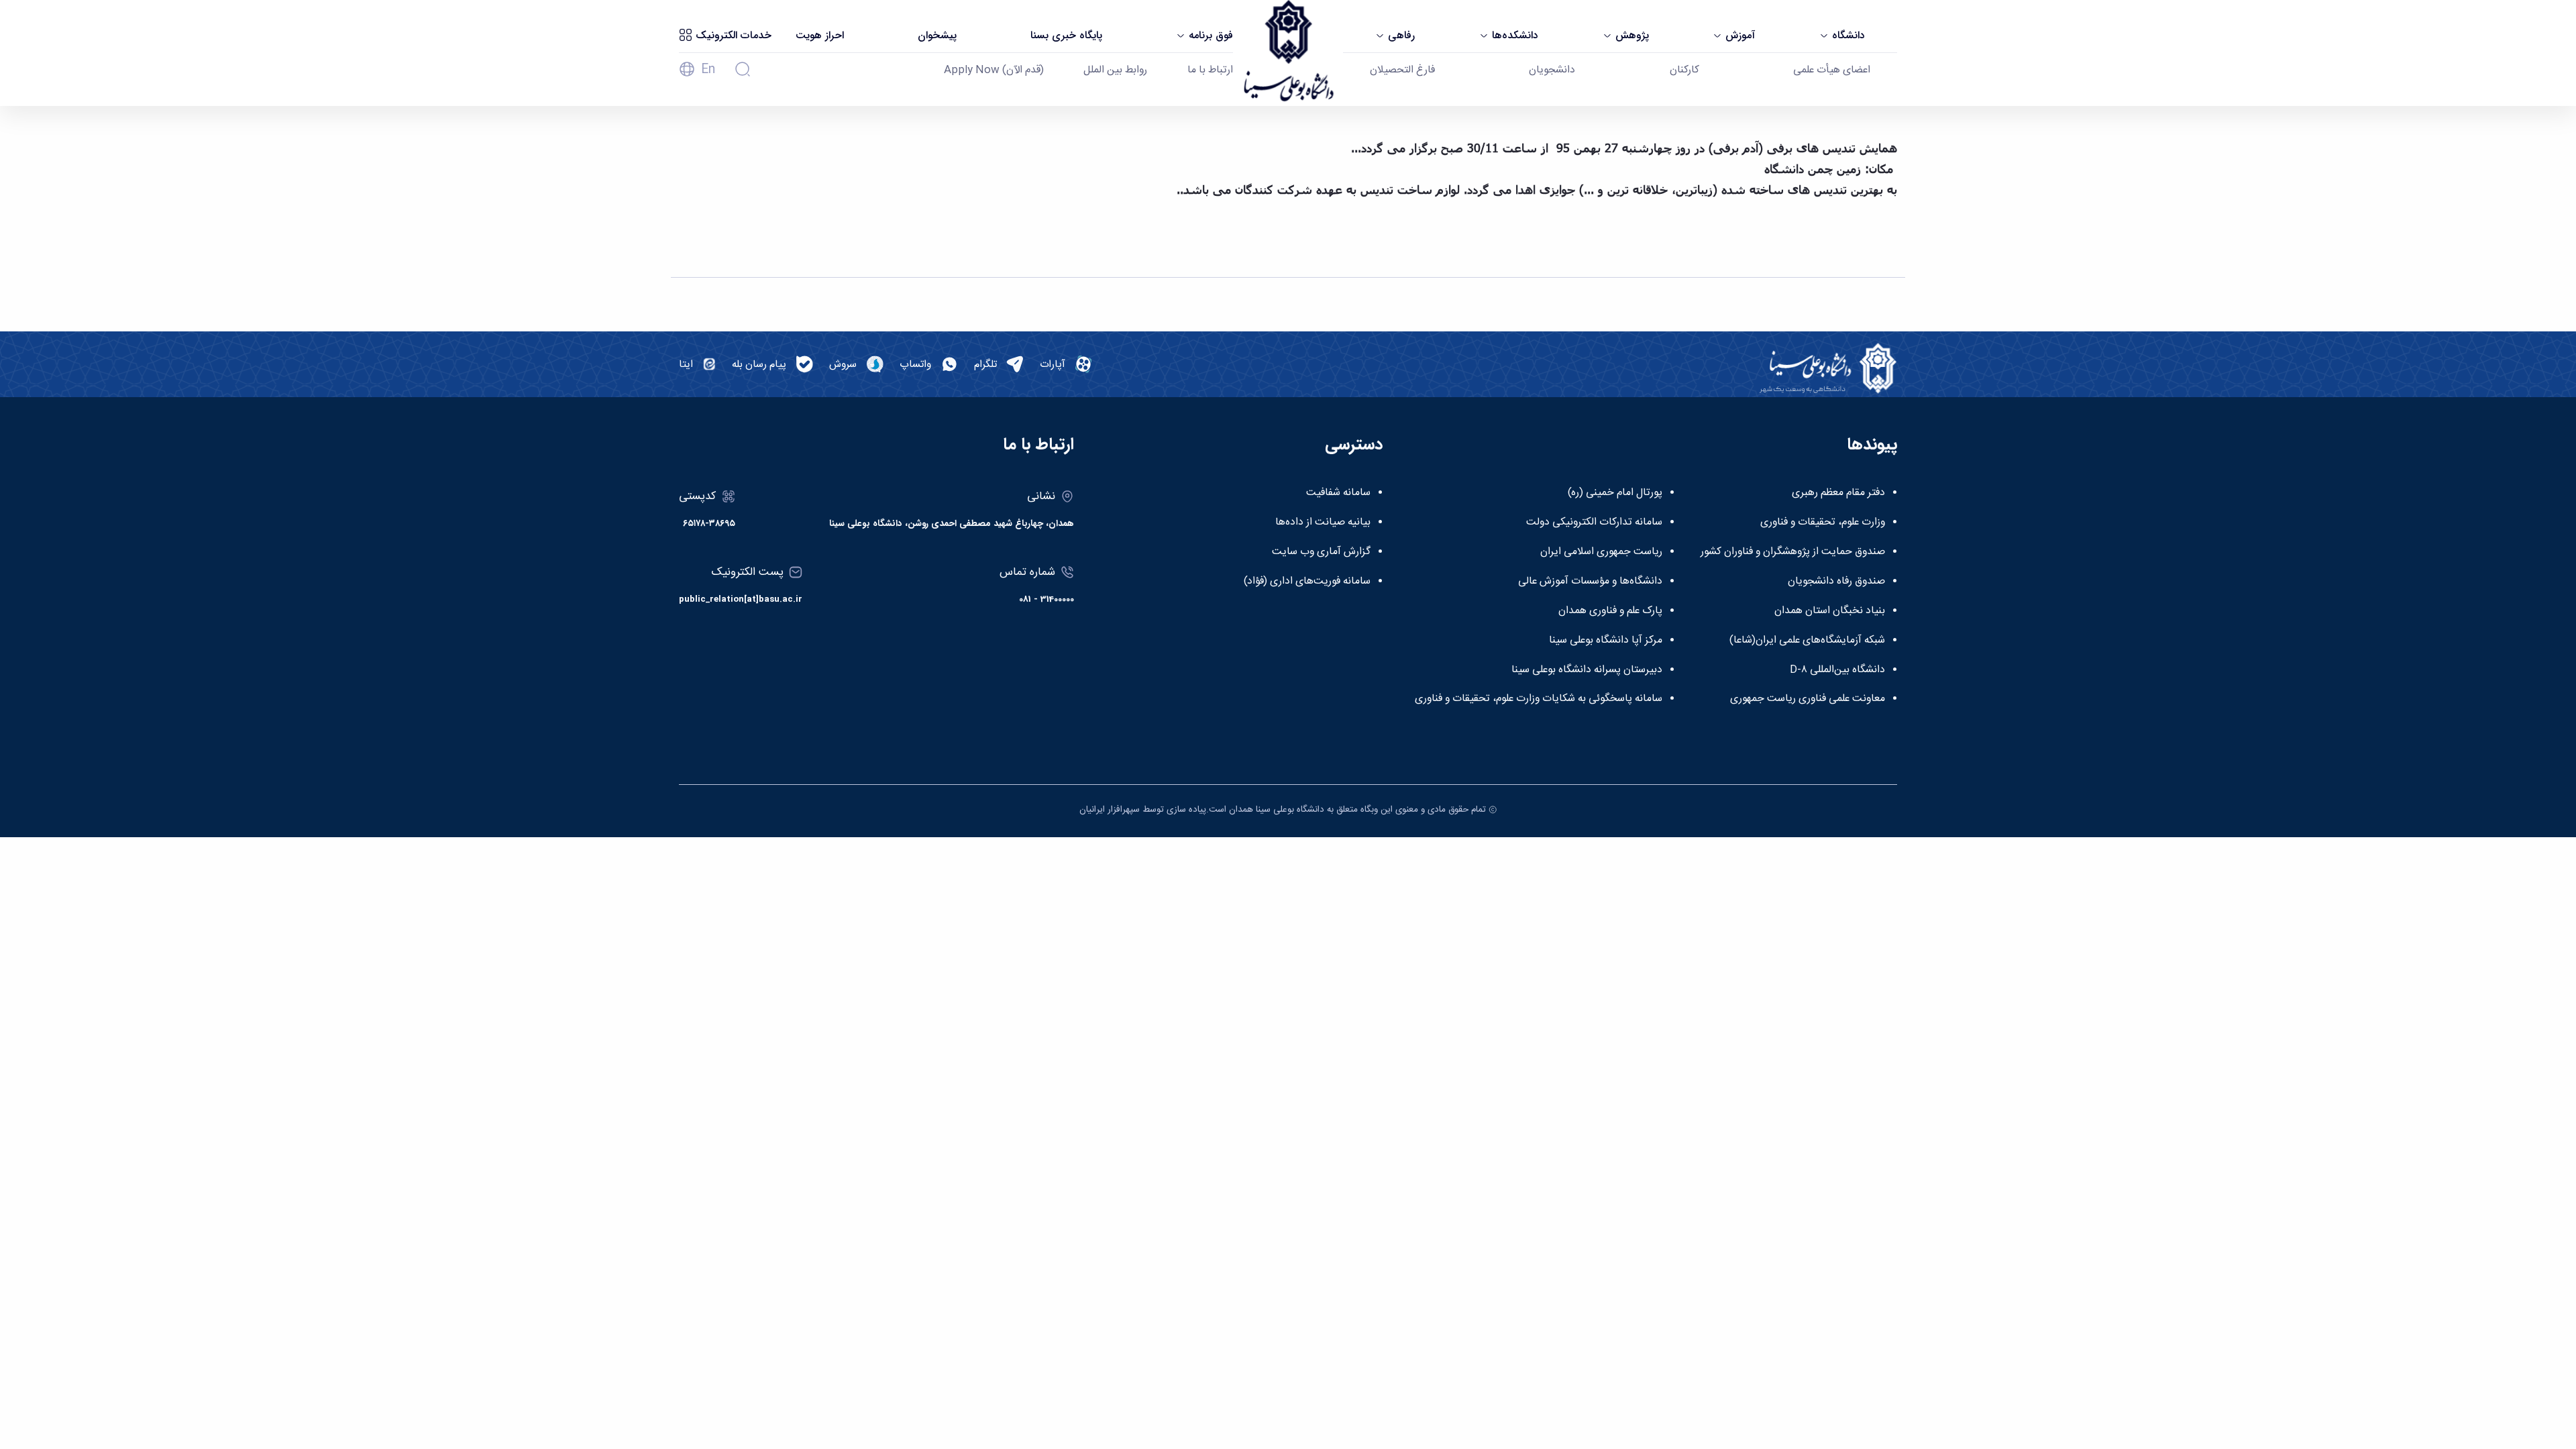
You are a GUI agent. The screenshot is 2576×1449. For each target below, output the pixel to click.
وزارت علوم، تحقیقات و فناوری (1823, 523)
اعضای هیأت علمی (1832, 70)
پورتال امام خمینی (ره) (1615, 493)
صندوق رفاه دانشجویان (1836, 582)
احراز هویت (820, 36)
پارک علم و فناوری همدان (1610, 611)
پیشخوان (937, 36)
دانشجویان (1552, 70)
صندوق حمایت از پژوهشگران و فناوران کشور (1793, 552)
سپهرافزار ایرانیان (1110, 810)
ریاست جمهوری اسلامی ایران (1601, 552)
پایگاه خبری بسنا (1066, 36)
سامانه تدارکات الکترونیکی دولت (1594, 523)
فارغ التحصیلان (1402, 70)
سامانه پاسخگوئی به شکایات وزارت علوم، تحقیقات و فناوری (1539, 699)
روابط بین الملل (1115, 70)
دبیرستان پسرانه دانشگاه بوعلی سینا (1587, 670)
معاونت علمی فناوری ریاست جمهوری (1808, 699)
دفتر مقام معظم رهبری (1838, 493)
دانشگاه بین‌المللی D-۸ (1837, 670)
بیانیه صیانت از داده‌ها (1323, 523)
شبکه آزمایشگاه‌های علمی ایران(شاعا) (1807, 641)
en (708, 70)
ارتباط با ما (1210, 70)
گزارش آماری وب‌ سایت (1321, 552)
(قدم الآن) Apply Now (994, 70)
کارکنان (1684, 70)
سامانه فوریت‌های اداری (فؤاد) (1307, 582)
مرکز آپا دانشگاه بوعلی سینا (1606, 641)
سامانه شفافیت (1338, 493)
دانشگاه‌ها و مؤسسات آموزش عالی (1590, 582)
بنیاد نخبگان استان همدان (1830, 611)
